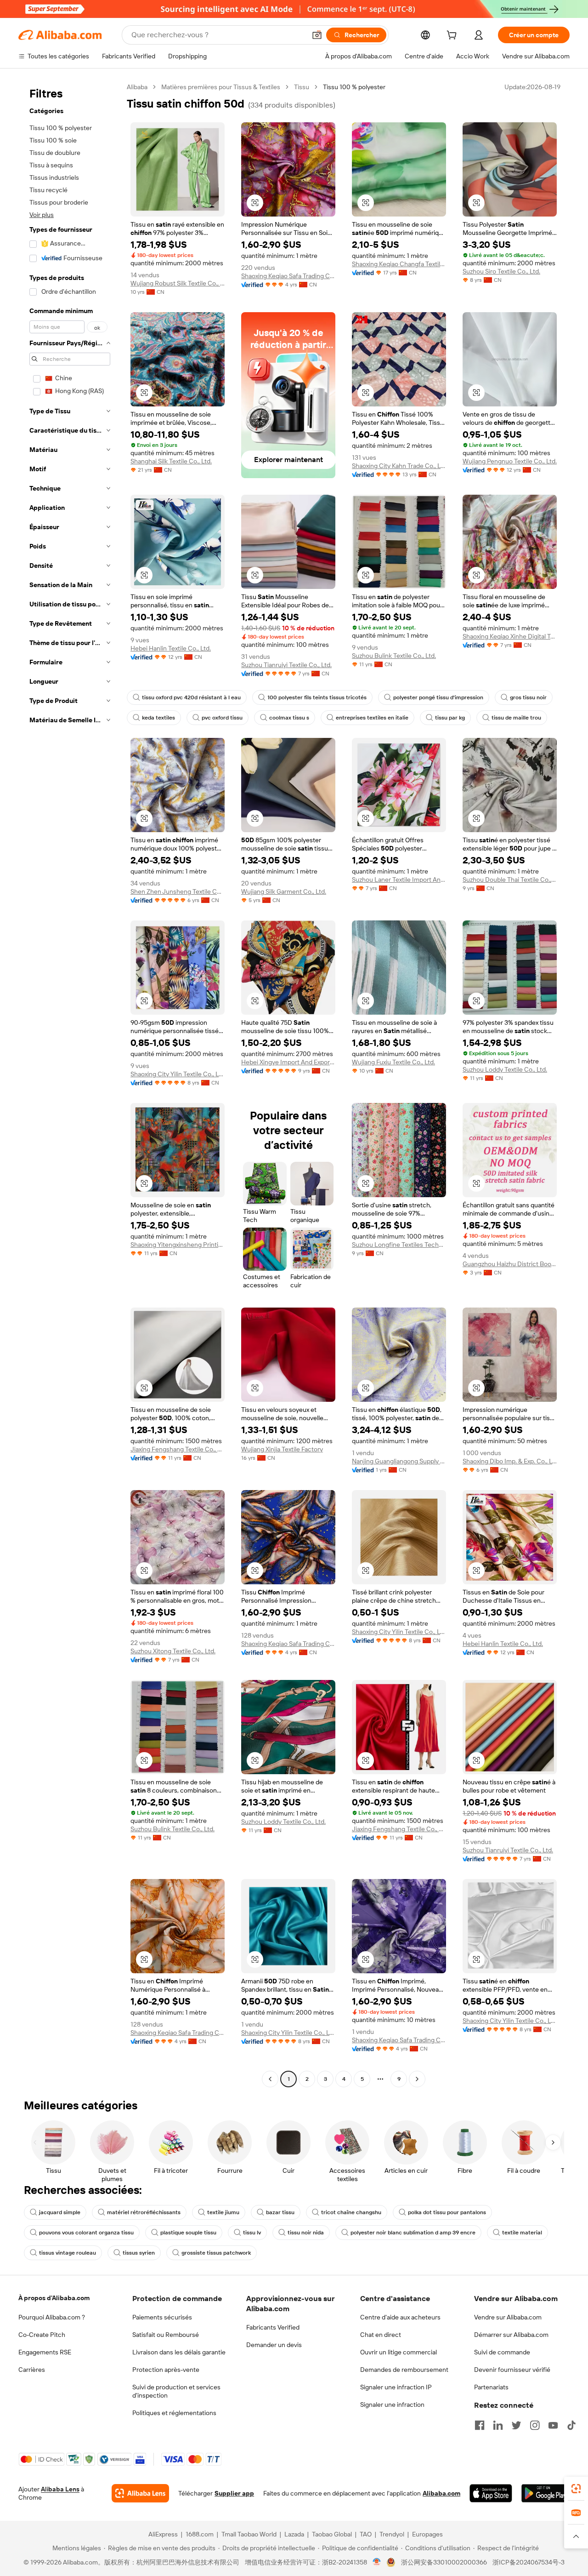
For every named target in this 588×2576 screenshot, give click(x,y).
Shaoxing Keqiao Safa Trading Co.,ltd (288, 276)
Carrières (32, 2370)
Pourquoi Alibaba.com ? (52, 2317)
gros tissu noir (528, 697)
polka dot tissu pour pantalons (447, 2212)
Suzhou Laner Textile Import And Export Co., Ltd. (399, 880)
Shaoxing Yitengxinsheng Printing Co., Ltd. (178, 1245)
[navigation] (70, 1084)
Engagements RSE (45, 2352)
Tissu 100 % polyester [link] (354, 87)
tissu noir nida (306, 2233)
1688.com (200, 2534)
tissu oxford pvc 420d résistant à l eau (191, 697)
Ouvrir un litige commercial (399, 2352)
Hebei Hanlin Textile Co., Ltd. (171, 648)
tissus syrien (139, 2253)
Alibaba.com (441, 2493)
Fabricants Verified (273, 2327)
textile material (522, 2233)
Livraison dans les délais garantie (179, 2352)
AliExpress (163, 2534)
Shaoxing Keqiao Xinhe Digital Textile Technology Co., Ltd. (510, 636)
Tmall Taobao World (249, 2534)
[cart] (453, 36)
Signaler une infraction (392, 2405)
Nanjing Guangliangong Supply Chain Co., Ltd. (399, 1461)
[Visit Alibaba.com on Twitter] (516, 2425)
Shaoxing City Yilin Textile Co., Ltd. (178, 1074)
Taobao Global (332, 2534)
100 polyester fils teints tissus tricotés (317, 697)
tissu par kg (450, 718)
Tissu (302, 87)
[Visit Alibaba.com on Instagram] (535, 2425)
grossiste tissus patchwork (216, 2253)
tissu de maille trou (516, 718)
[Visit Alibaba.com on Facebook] (480, 2425)
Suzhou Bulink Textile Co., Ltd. (394, 656)
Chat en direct (381, 2335)
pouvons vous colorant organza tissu (86, 2233)
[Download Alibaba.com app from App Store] (491, 2493)
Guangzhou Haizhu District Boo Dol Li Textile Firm (510, 1264)
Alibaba (137, 87)
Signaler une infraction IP (396, 2387)
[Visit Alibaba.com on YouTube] (553, 2425)
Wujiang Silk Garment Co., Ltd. (284, 891)
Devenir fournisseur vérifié (512, 2370)
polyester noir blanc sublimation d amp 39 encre (413, 2233)
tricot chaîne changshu (351, 2212)
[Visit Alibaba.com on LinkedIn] (498, 2425)
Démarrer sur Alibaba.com (511, 2335)
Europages (427, 2534)
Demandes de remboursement (404, 2370)
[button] (317, 35)
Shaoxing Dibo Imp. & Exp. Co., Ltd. (510, 1461)
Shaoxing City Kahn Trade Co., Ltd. (399, 466)
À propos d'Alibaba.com (54, 2298)
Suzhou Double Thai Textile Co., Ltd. (510, 880)
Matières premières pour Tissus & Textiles (221, 87)
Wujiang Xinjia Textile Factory (282, 1449)
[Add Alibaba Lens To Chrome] (140, 2493)
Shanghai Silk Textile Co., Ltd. (171, 461)
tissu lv (252, 2233)
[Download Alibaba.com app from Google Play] (546, 2493)
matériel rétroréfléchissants (144, 2212)
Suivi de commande (502, 2352)
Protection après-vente (166, 2370)
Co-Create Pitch (42, 2335)
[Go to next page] (417, 2079)
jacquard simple (60, 2212)
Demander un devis (274, 2345)
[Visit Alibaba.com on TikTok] (571, 2425)
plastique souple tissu (188, 2233)
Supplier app (234, 2493)
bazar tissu (280, 2212)
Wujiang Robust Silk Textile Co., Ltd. (178, 283)
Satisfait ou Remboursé (166, 2335)
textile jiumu (223, 2212)
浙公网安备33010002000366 (444, 2562)
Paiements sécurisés (162, 2317)
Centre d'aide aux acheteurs (400, 2317)
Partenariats (491, 2387)
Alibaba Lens (60, 2489)
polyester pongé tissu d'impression (438, 697)
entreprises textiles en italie (372, 718)
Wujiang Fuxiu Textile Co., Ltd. (393, 1062)
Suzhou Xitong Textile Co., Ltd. (173, 1651)
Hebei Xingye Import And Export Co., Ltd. (288, 1062)
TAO (366, 2534)
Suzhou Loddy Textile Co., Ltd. (505, 1069)
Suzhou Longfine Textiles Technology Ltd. (399, 1245)
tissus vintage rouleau (68, 2253)
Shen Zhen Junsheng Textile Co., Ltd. (178, 891)
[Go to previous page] (270, 2079)
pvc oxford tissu (222, 718)
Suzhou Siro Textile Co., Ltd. (501, 271)
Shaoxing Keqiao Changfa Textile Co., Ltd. (399, 264)
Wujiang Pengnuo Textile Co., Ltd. (510, 461)
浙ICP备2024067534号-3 (529, 2562)
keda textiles (158, 718)
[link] (576, 2489)
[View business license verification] (377, 2562)
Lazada (294, 2534)
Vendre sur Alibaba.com (508, 2317)
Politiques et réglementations (174, 2413)
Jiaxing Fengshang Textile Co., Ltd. (178, 1449)
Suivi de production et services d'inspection (176, 2391)
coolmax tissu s (289, 718)
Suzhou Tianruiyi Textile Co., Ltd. (286, 665)
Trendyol (392, 2534)
